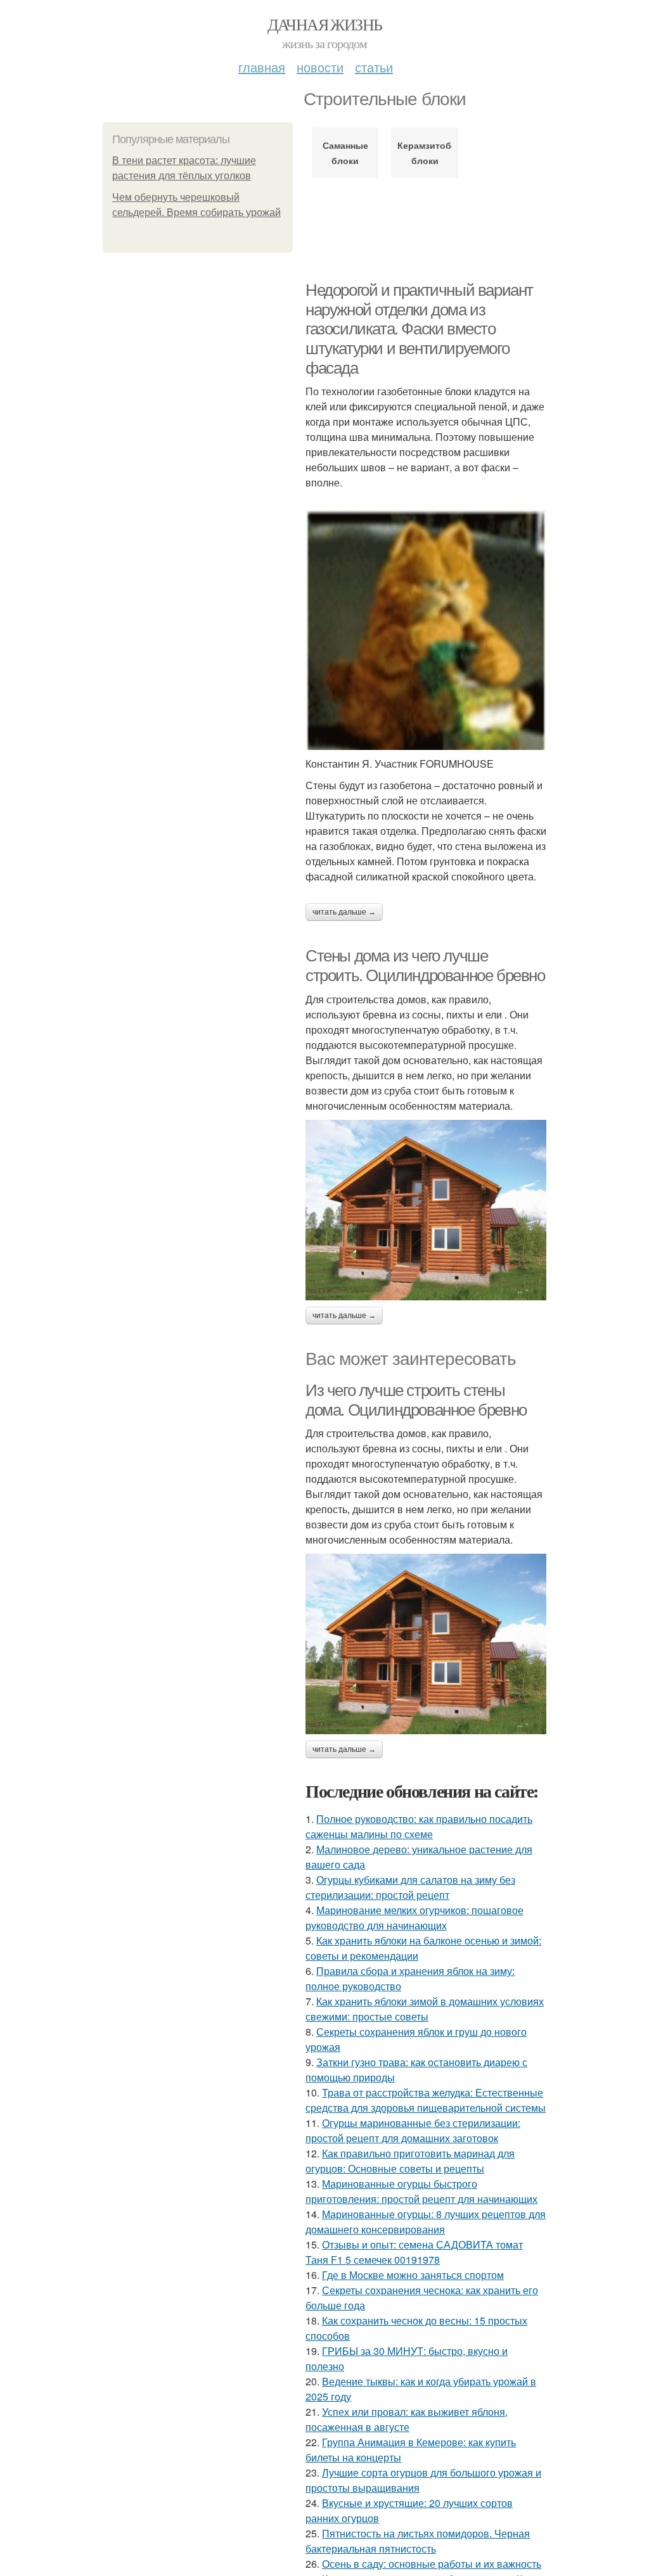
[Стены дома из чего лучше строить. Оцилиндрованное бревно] (426, 1210)
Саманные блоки (345, 153)
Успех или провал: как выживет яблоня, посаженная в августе (407, 2419)
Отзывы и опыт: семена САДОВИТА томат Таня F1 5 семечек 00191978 (414, 2252)
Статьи (374, 67)
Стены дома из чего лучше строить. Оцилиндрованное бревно (425, 966)
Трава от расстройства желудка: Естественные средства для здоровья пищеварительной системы (426, 2100)
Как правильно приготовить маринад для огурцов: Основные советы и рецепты (410, 2161)
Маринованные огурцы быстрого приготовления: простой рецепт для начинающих (421, 2191)
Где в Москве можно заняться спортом (413, 2275)
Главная (262, 67)
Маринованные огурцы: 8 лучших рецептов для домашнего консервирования (426, 2222)
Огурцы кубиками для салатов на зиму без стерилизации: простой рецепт (410, 1887)
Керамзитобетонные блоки (424, 153)
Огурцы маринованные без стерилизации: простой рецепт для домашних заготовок (413, 2130)
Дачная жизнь (325, 24)
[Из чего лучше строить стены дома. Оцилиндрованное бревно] (426, 1644)
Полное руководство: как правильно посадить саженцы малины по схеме (419, 1826)
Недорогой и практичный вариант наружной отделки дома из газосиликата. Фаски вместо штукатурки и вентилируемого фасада (419, 329)
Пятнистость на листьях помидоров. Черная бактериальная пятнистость (418, 2541)
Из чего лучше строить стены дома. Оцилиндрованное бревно (416, 1400)
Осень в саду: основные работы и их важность (432, 2564)
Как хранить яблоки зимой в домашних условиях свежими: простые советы (425, 2009)
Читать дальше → (344, 912)
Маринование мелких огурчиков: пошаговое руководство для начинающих (414, 1918)
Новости (320, 67)
